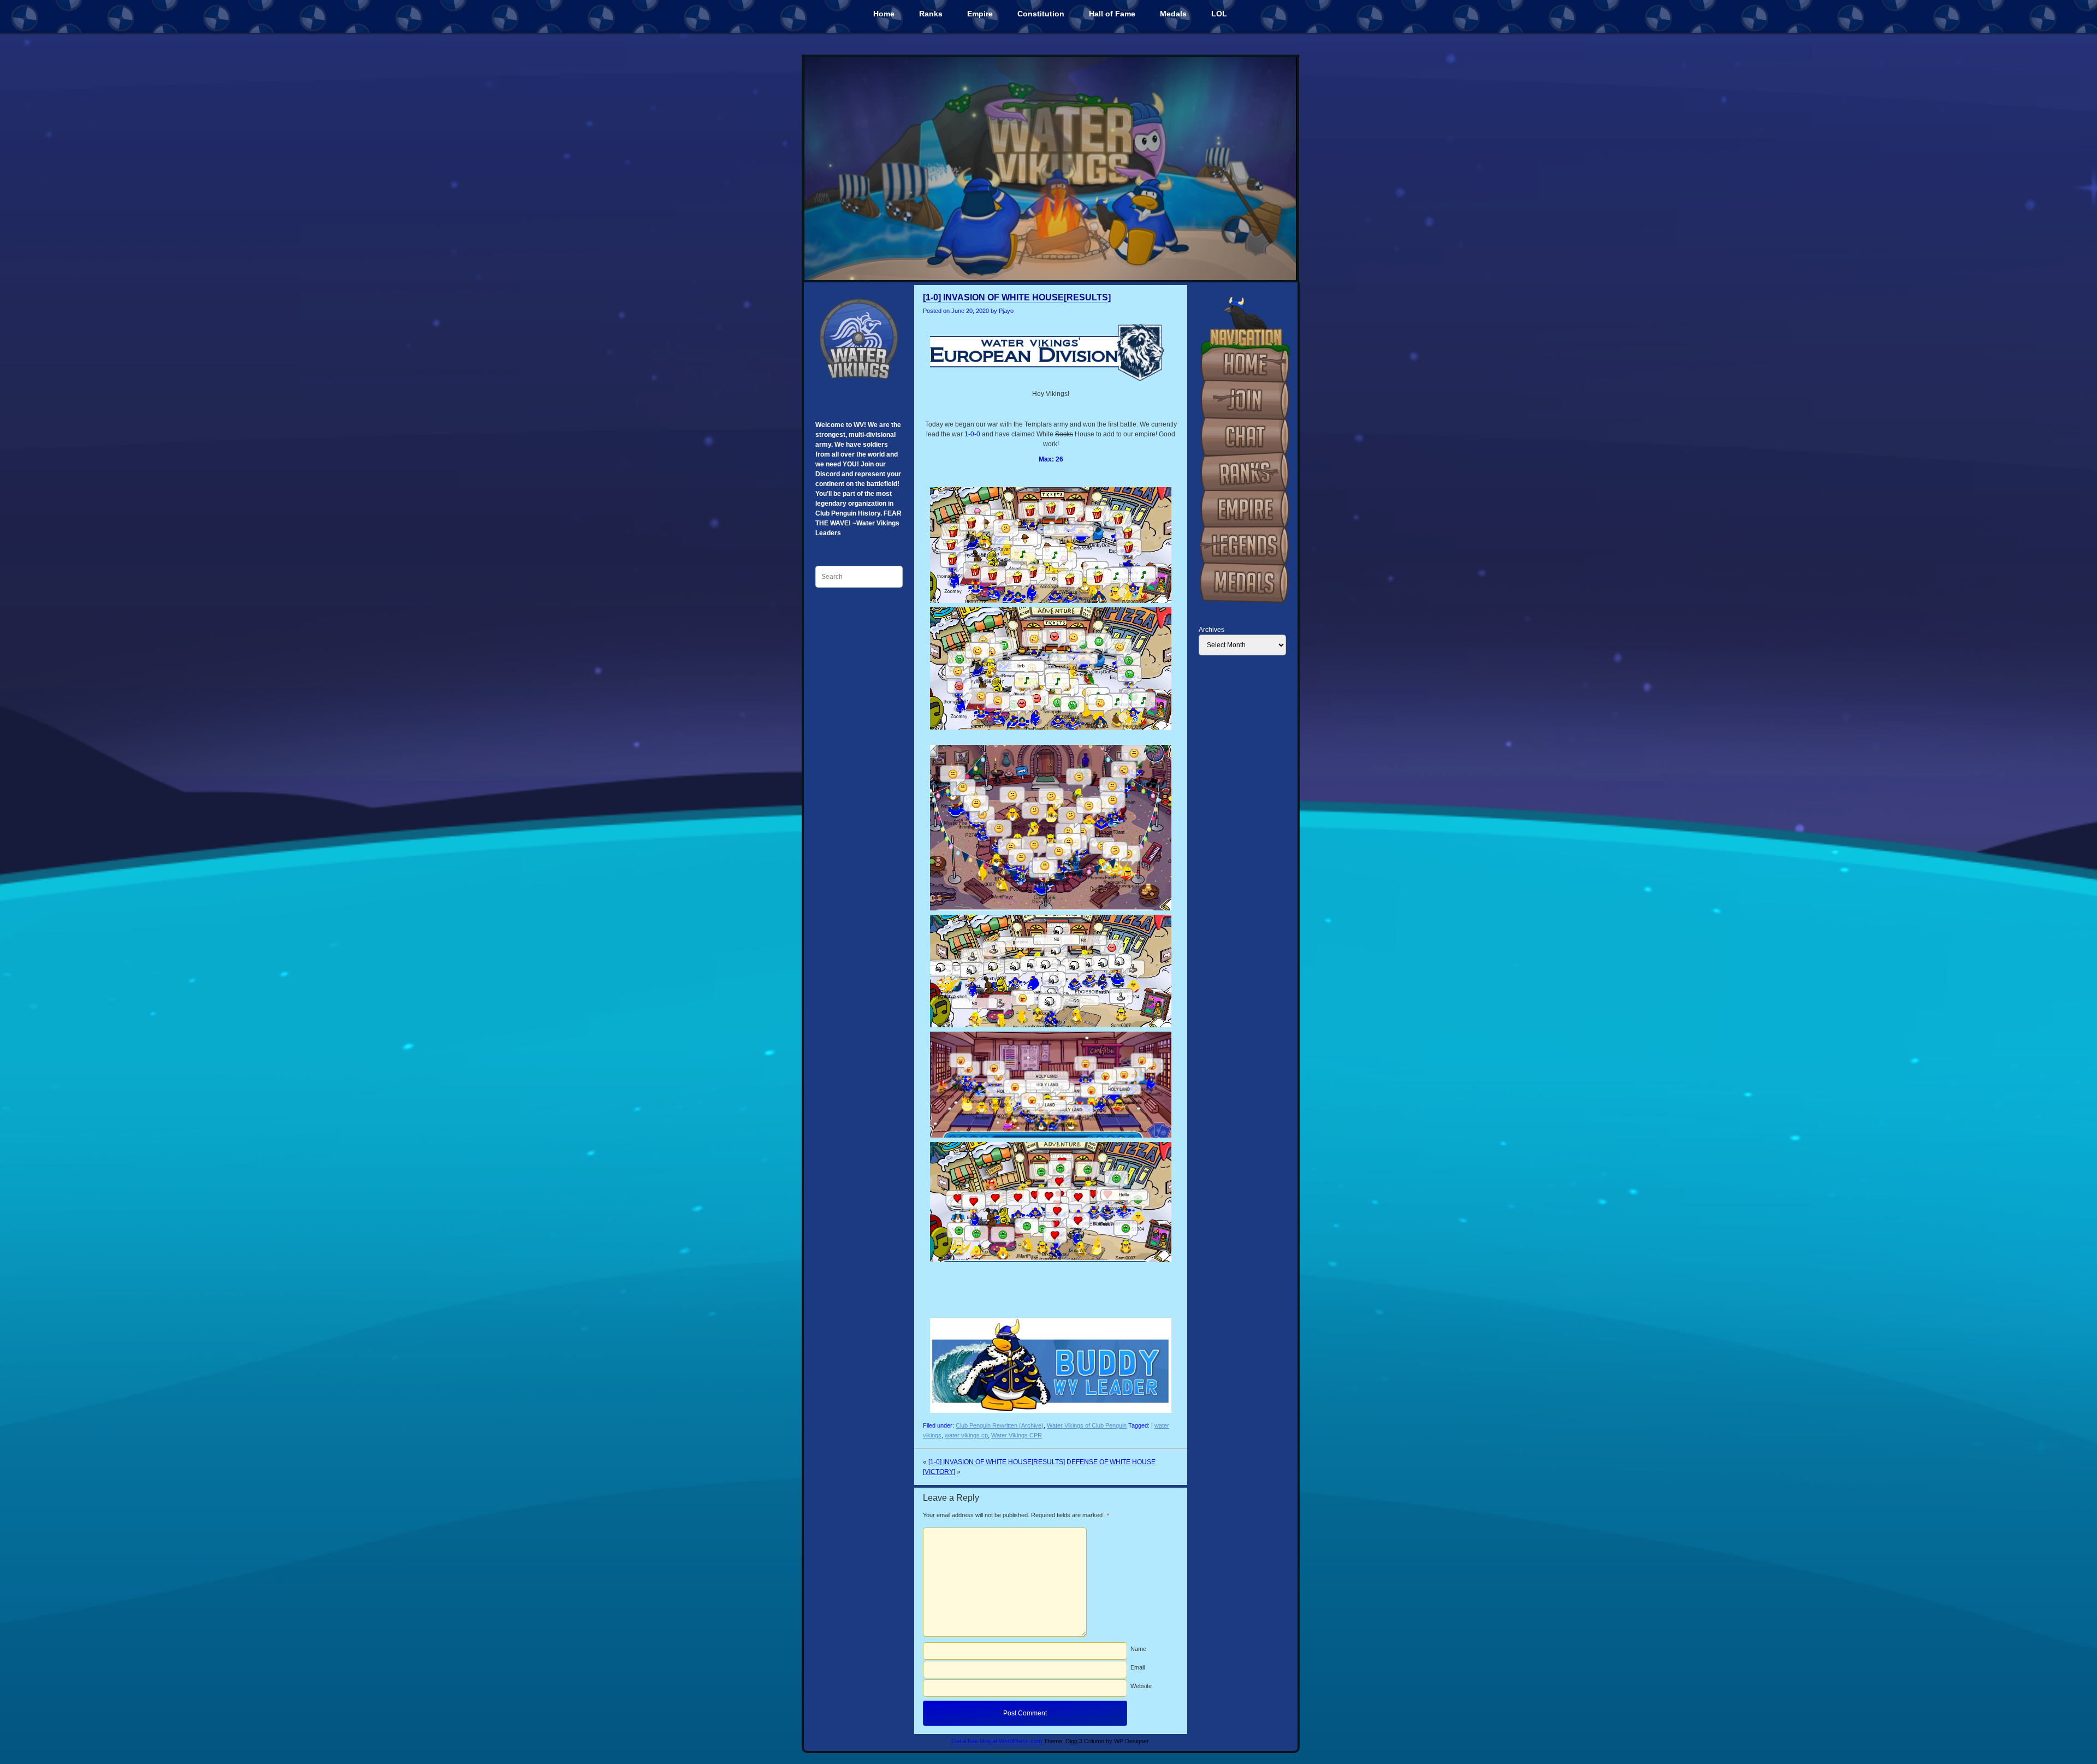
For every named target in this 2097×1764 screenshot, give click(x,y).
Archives (1212, 630)
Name (1138, 1649)
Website (1141, 1686)
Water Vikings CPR (1017, 1435)
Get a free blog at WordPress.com (997, 1741)
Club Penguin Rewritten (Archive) (1000, 1425)
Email (1138, 1667)
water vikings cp (966, 1435)
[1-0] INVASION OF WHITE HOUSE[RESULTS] (1017, 297)
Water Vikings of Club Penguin (1087, 1425)
